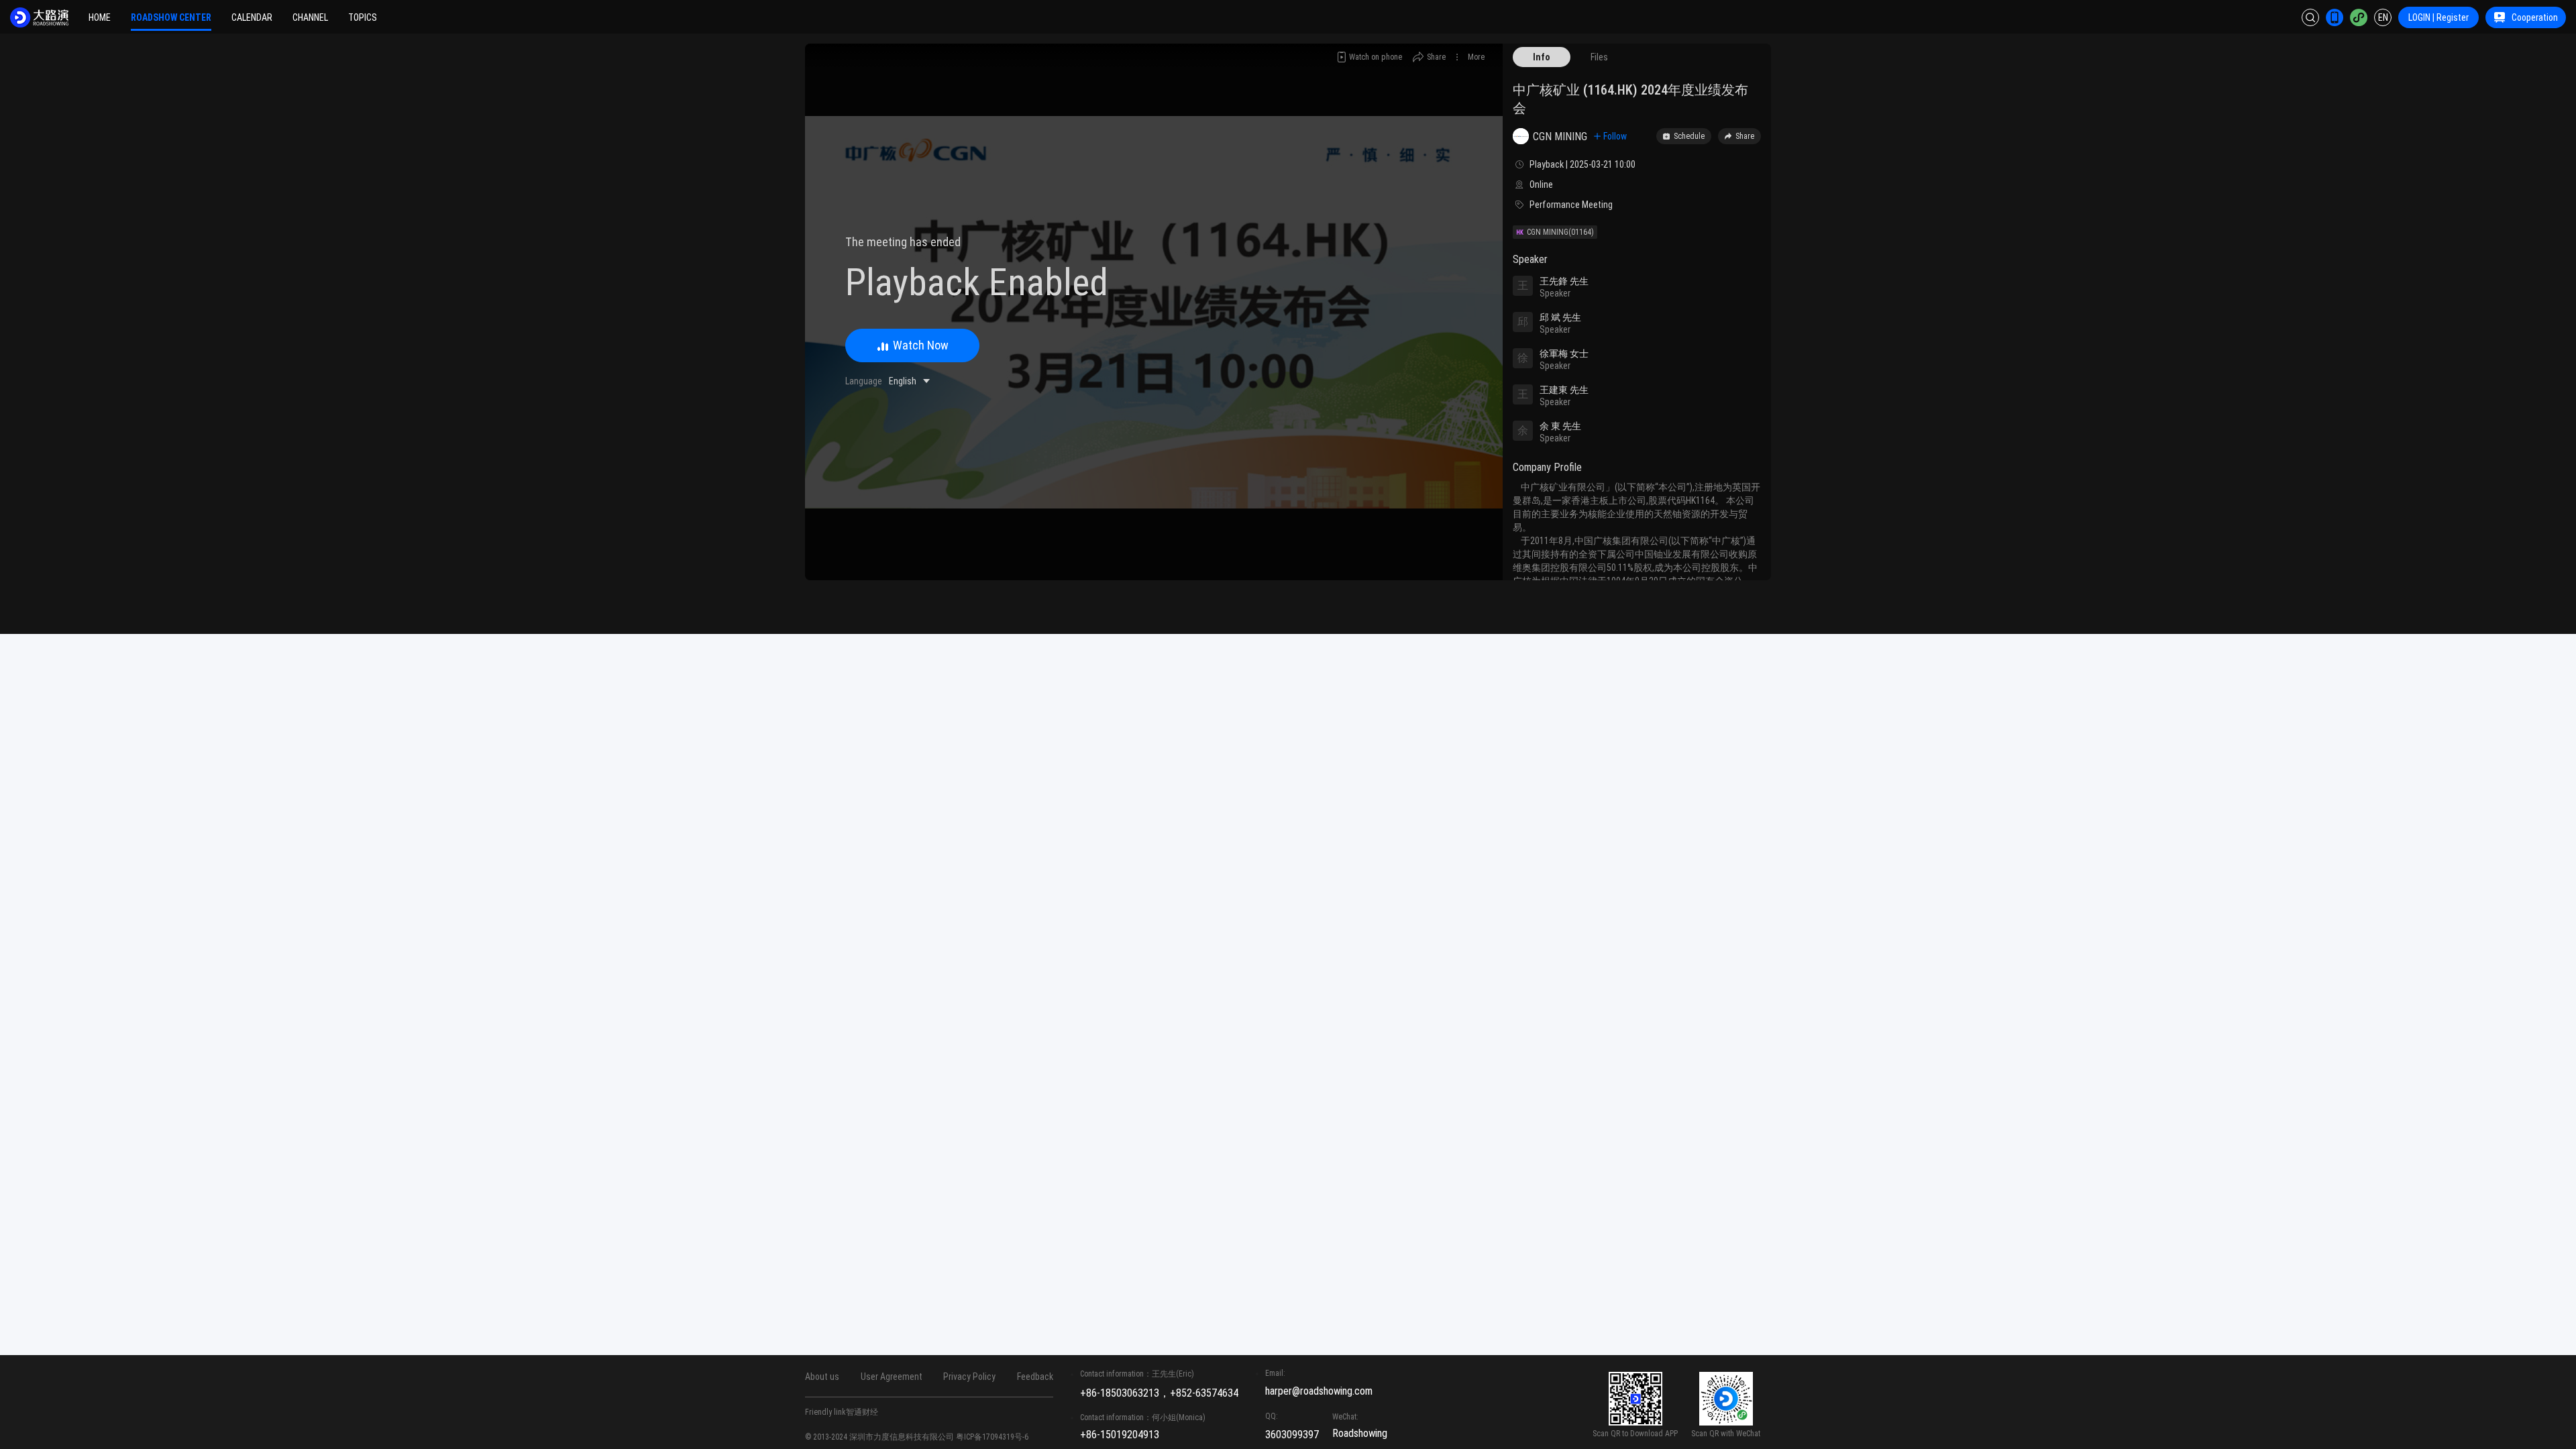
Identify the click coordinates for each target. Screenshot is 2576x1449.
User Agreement (892, 1377)
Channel (310, 17)
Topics (363, 17)
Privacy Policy (969, 1377)
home (100, 17)
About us (822, 1377)
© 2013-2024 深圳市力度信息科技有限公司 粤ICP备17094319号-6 (917, 1437)
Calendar (252, 17)
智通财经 (862, 1412)
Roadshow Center (171, 17)
